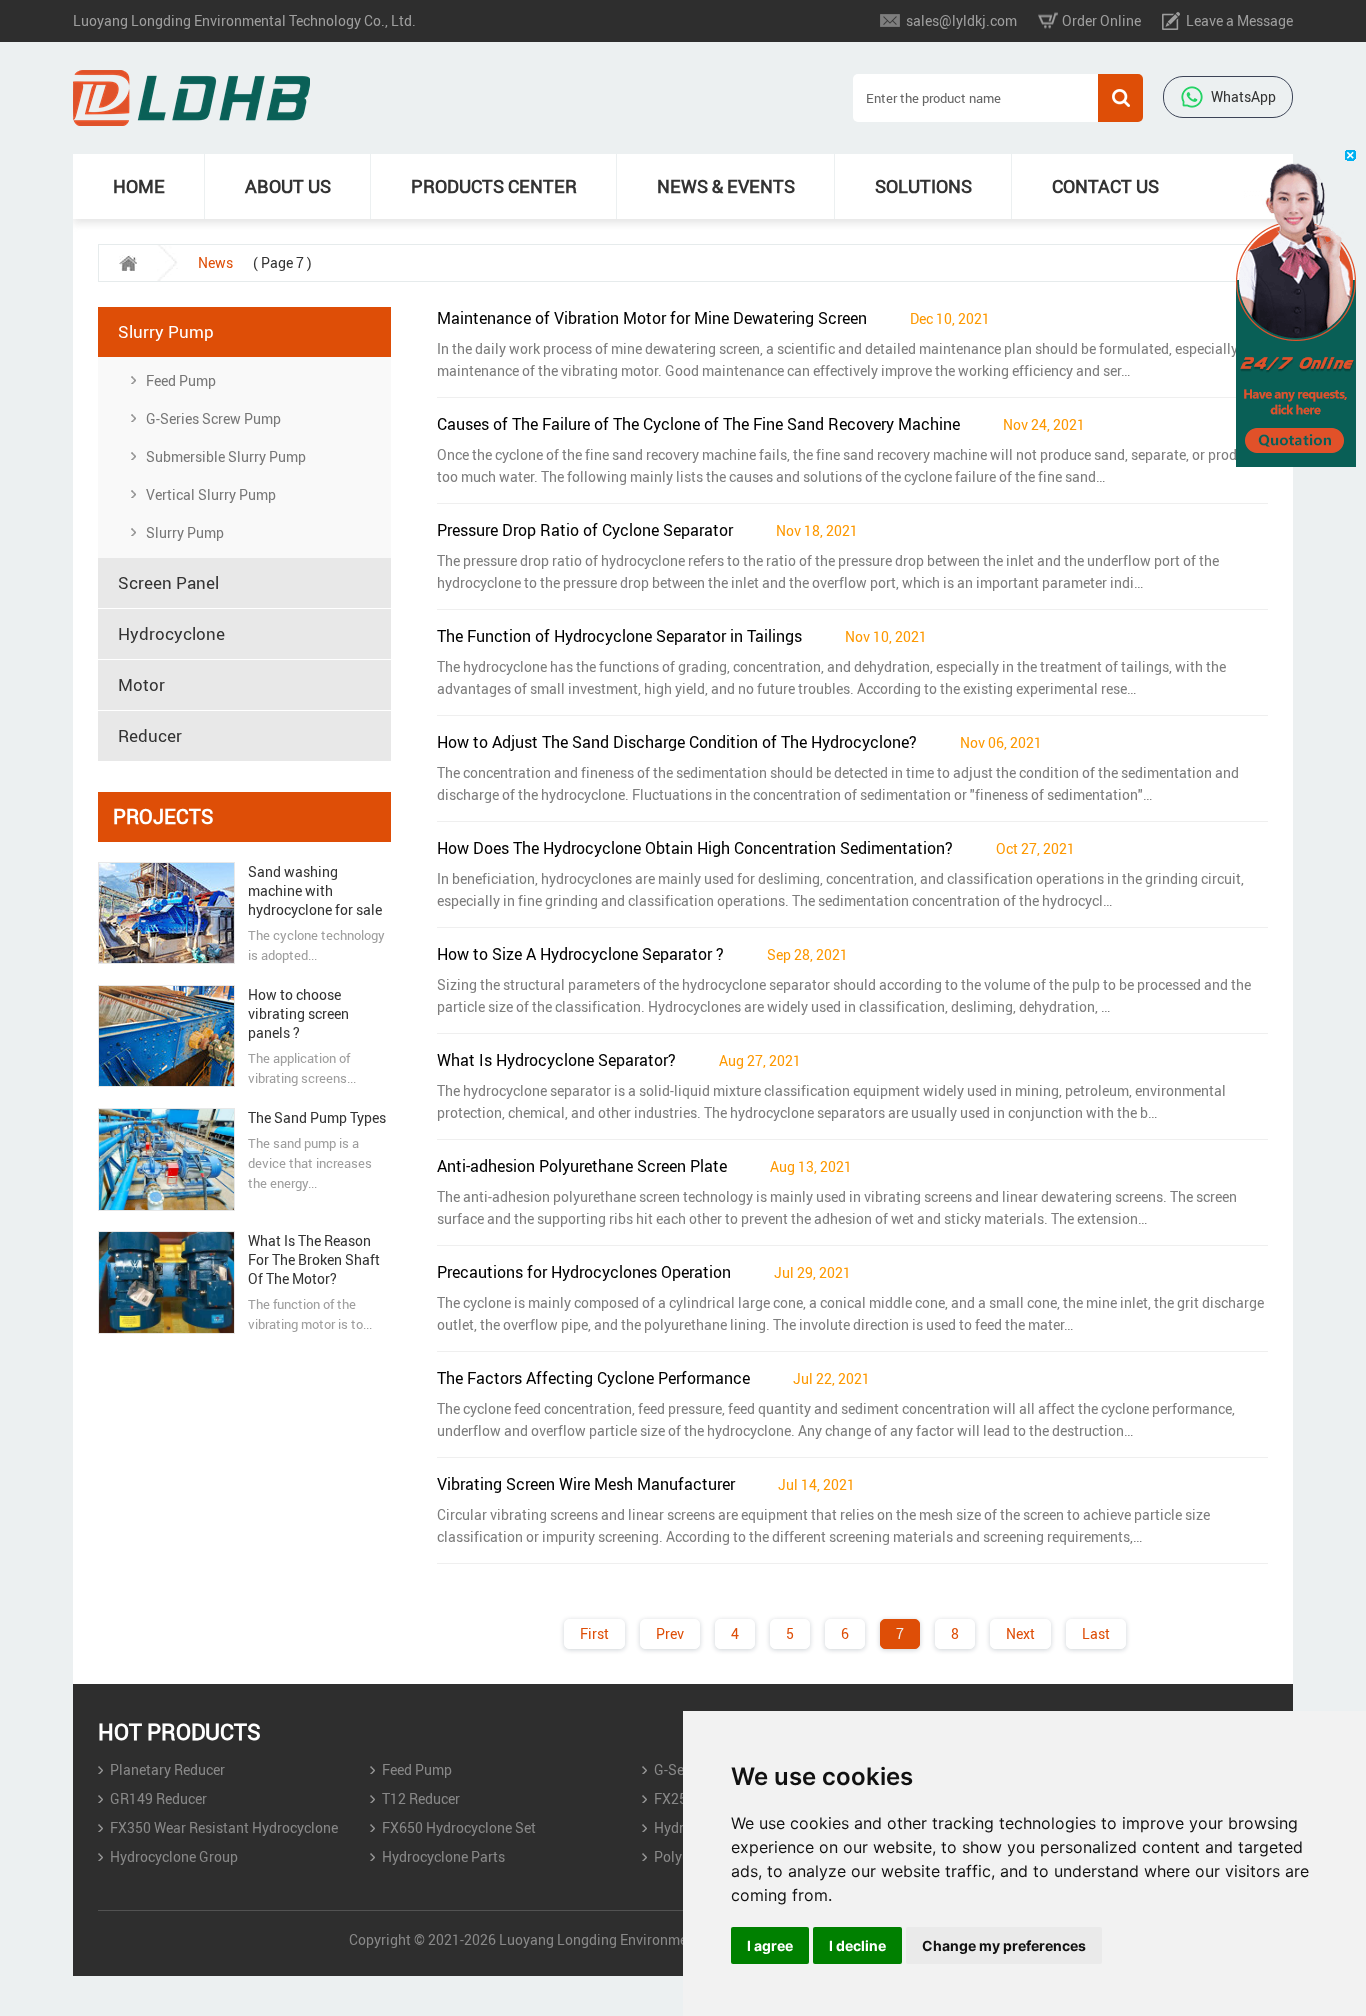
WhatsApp (1243, 96)
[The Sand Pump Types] (165, 1159)
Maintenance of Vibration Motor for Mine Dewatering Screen (652, 318)
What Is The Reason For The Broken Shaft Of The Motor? (314, 1259)
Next (1020, 1633)
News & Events (726, 186)
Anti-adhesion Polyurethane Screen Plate (582, 1166)
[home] (128, 263)
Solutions (923, 186)
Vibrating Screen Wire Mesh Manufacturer (586, 1484)
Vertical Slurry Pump (211, 494)
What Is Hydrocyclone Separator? (556, 1060)
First (594, 1633)
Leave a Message (1239, 20)
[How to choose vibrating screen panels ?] (165, 1036)
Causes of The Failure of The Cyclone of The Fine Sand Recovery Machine (698, 424)
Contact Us (1105, 186)
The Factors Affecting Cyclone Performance (593, 1378)
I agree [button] (770, 1945)
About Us (288, 186)
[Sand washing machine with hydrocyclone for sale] (165, 913)
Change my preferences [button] (1004, 1945)
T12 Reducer (421, 1798)
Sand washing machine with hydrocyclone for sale (315, 890)
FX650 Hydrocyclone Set (459, 1827)
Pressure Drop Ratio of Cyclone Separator (585, 530)
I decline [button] (857, 1945)
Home (139, 186)
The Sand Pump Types (317, 1117)
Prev (670, 1633)
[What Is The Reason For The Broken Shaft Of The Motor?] (165, 1282)
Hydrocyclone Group (174, 1856)
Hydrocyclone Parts (443, 1856)
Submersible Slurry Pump (226, 456)
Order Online (1101, 20)
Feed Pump (181, 380)
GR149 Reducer (158, 1798)
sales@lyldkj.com (961, 20)
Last (1096, 1633)
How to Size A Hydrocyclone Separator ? (580, 954)
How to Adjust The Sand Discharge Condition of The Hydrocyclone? (677, 742)
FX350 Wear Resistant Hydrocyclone (224, 1827)
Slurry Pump (185, 532)
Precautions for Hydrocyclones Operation (584, 1272)
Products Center (494, 186)
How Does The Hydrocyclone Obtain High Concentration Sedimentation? (695, 848)
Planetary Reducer (167, 1769)
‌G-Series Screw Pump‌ (213, 418)
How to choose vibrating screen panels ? (298, 1013)
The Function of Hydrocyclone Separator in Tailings (619, 636)
